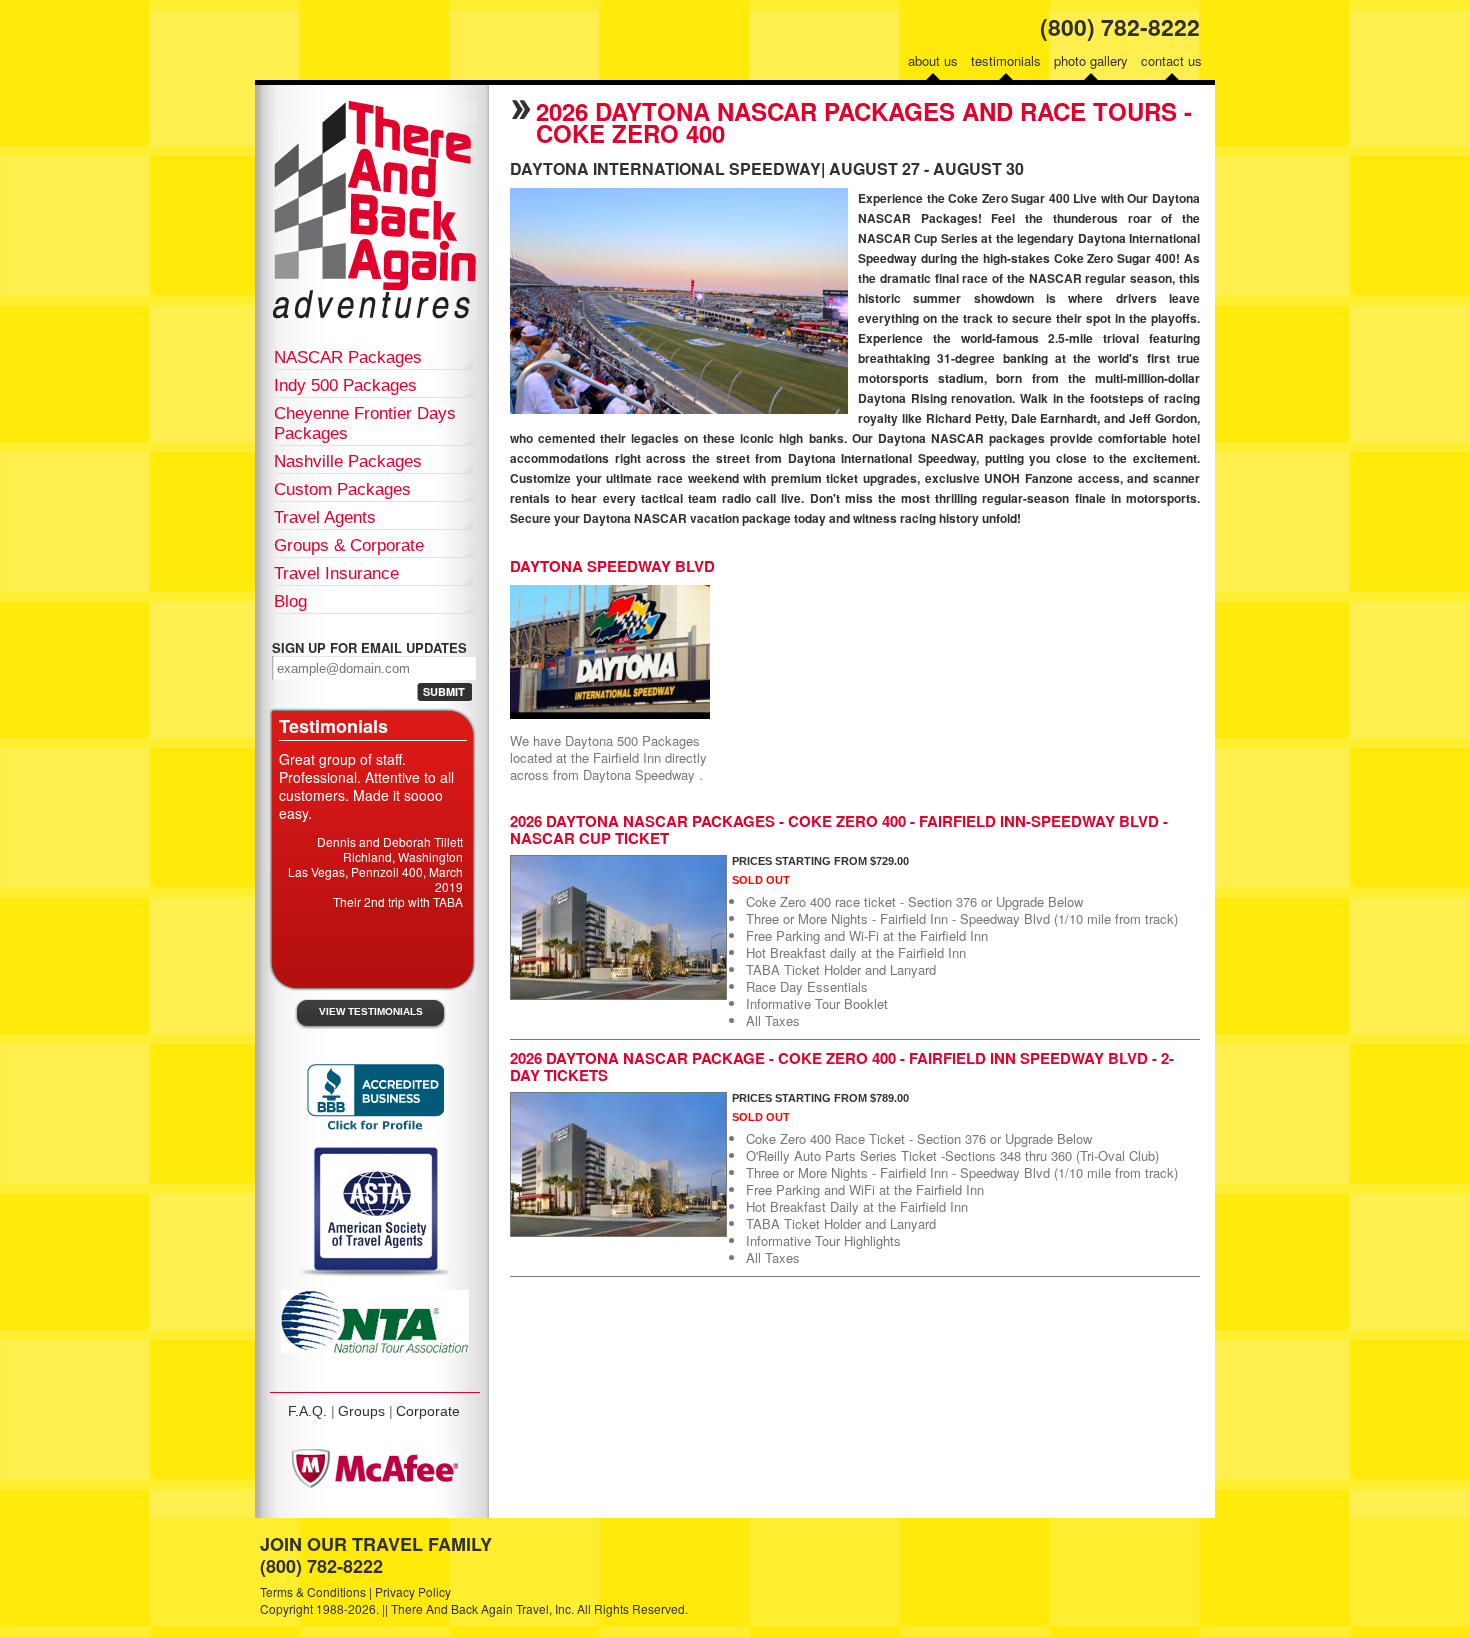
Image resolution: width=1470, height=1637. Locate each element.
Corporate (428, 1411)
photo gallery (1091, 60)
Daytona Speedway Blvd (612, 566)
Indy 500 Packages (345, 385)
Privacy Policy (413, 1591)
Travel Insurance (336, 573)
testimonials (1006, 60)
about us (933, 60)
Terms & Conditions (313, 1591)
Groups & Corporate (349, 545)
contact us (1171, 60)
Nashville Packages (348, 461)
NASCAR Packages (348, 357)
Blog (290, 601)
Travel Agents (325, 517)
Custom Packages (342, 489)
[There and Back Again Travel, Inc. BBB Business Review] (375, 1128)
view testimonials (371, 1011)
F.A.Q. (307, 1411)
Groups (361, 1411)
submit (444, 691)
